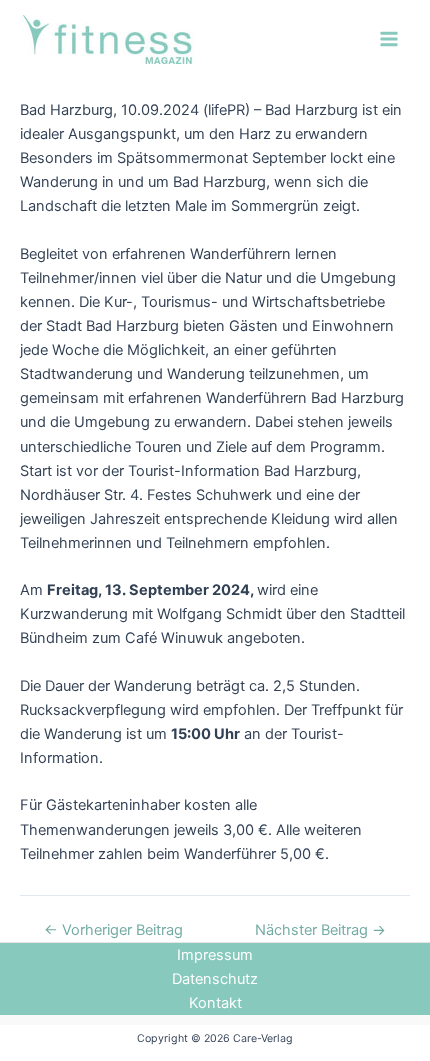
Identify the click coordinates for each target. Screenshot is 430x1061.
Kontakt (215, 1003)
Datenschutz (215, 979)
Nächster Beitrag (320, 930)
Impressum (215, 955)
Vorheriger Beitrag (113, 930)
